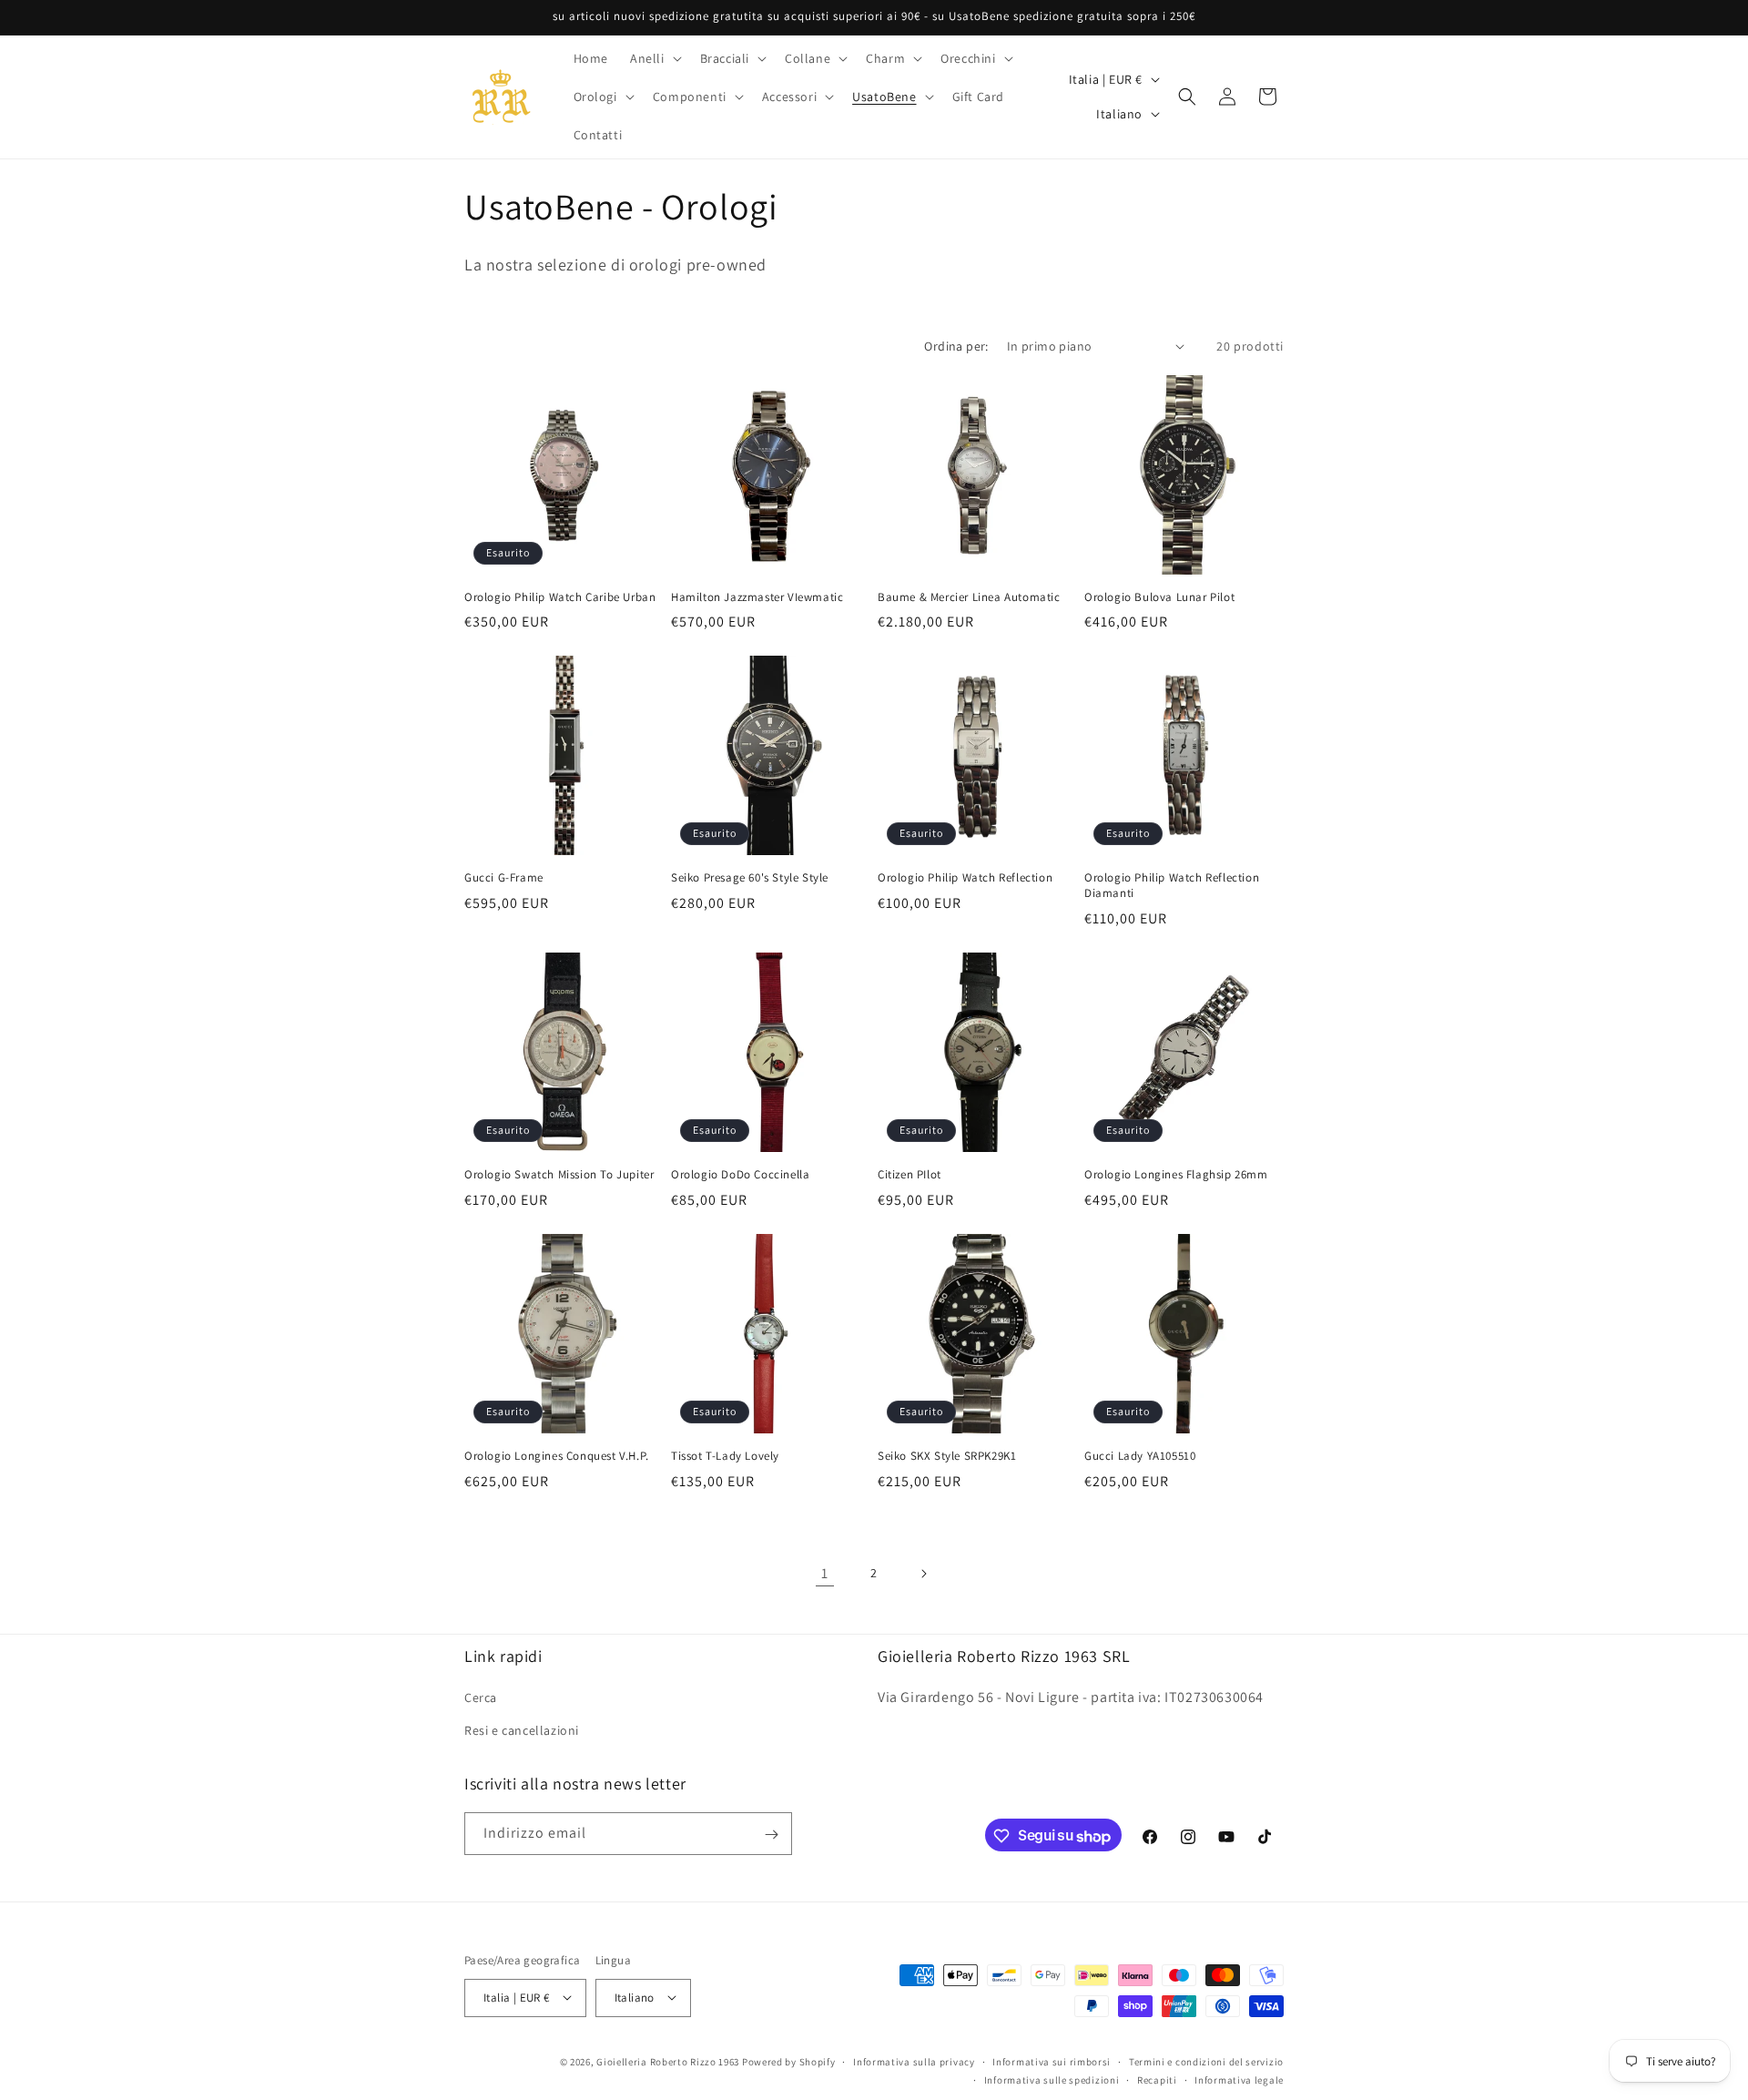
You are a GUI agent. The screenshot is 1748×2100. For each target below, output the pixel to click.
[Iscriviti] (771, 1835)
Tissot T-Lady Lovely (725, 1456)
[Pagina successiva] (923, 1574)
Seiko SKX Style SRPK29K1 (947, 1456)
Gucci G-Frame (504, 878)
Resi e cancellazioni (522, 1729)
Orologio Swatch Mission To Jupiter (559, 1175)
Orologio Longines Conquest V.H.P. (557, 1456)
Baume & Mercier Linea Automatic (969, 597)
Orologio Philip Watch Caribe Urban (560, 597)
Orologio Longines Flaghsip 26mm (1176, 1175)
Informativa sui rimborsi (1052, 2061)
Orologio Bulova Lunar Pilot (1159, 597)
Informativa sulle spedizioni (1052, 2079)
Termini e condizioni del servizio (1206, 2061)
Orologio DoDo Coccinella (740, 1175)
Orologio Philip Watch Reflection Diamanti (1172, 886)
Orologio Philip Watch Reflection (965, 878)
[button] (654, 58)
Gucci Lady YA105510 (1140, 1456)
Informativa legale (1239, 2079)
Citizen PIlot (910, 1175)
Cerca (481, 1697)
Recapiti (1157, 2079)
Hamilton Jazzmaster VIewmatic (757, 597)
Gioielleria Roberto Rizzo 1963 (668, 2061)
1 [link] (825, 1573)
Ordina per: (956, 346)
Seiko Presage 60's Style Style (750, 878)
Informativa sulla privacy (914, 2061)
